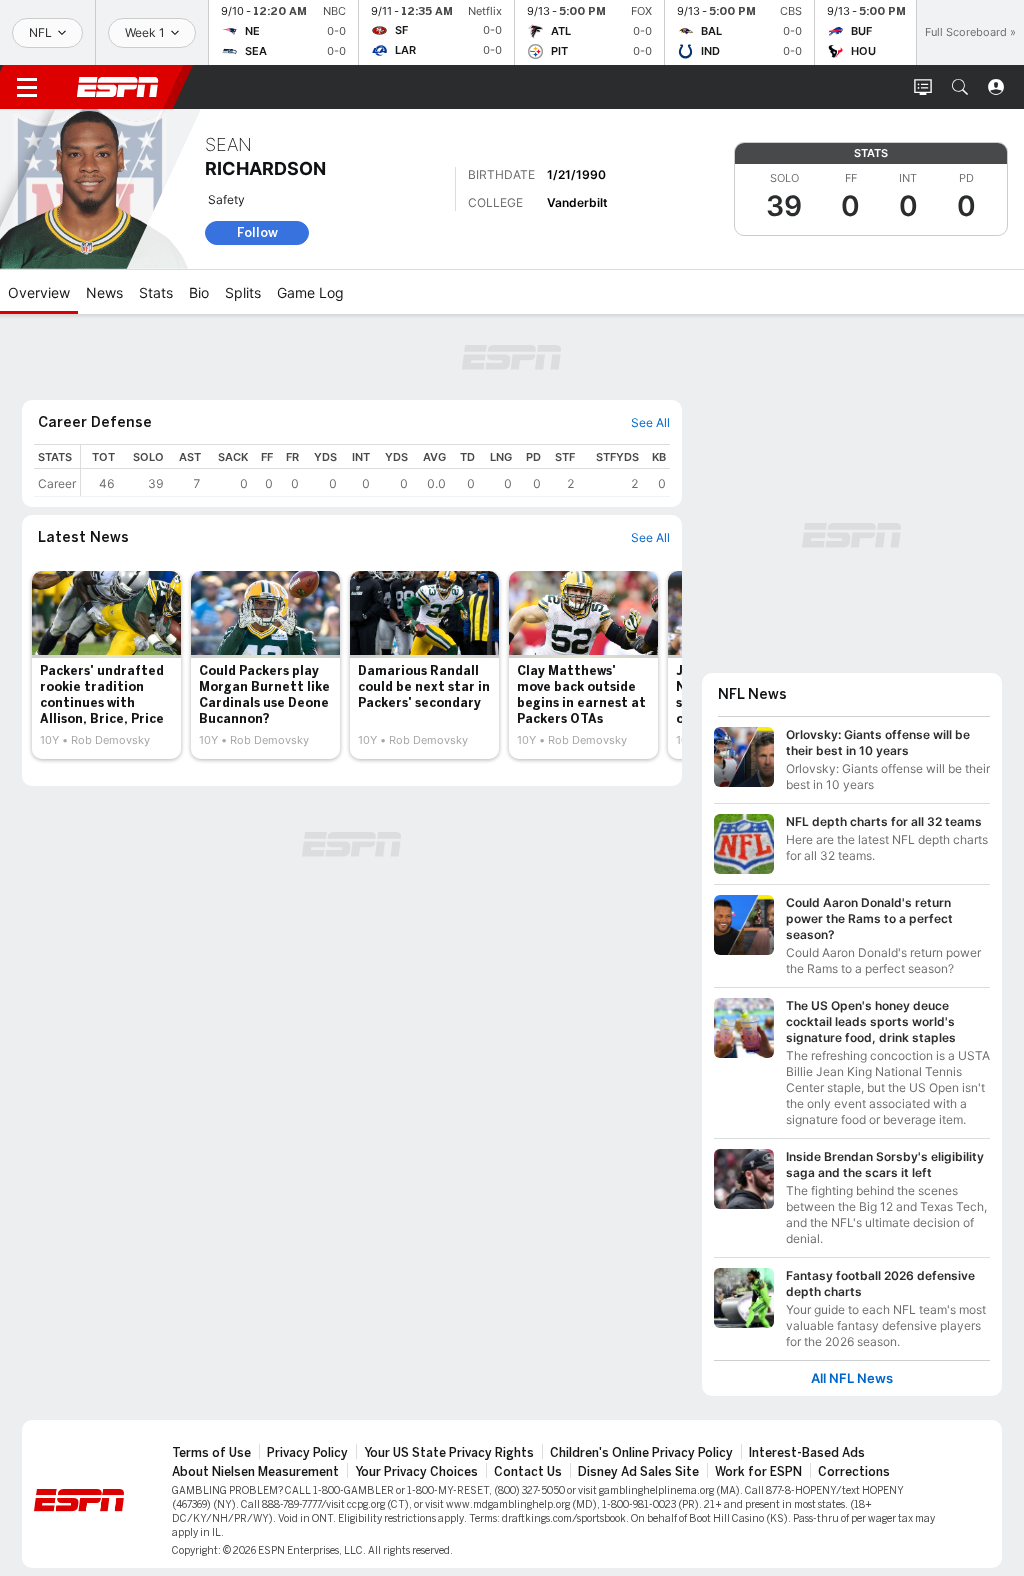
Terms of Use (211, 1453)
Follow (257, 232)
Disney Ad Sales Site (638, 1472)
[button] (960, 87)
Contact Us (528, 1472)
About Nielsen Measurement (255, 1472)
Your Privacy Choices (416, 1472)
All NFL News (852, 1378)
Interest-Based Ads (807, 1453)
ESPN (118, 87)
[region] (375, 470)
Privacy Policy (307, 1453)
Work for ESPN (758, 1472)
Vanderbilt (577, 202)
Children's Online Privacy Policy (641, 1453)
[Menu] (27, 87)
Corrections (854, 1472)
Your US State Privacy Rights (449, 1453)
